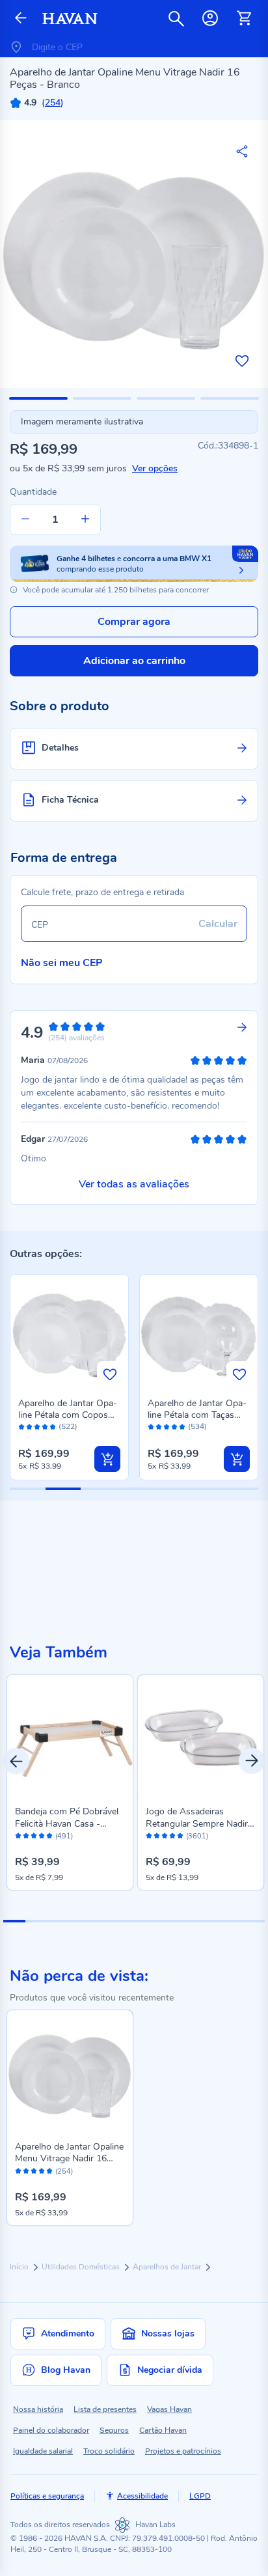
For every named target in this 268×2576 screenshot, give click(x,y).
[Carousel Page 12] (254, 1921)
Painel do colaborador (51, 2430)
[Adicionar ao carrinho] (107, 1459)
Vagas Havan (169, 2409)
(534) (197, 1427)
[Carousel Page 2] (36, 1921)
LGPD (200, 2496)
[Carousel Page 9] (189, 1921)
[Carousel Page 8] (167, 1921)
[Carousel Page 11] (232, 1921)
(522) (68, 1427)
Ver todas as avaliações (134, 1184)
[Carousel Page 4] (80, 1921)
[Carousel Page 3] (58, 1921)
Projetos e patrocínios (183, 2451)
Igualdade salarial (43, 2451)
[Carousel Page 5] (101, 1921)
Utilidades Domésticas (82, 2267)
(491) (64, 1836)
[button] (38, 398)
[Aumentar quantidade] (85, 519)
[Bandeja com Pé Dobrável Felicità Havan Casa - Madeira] (70, 1738)
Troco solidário (109, 2451)
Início (20, 2267)
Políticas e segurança (47, 2496)
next (252, 1761)
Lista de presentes (105, 2409)
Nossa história (38, 2409)
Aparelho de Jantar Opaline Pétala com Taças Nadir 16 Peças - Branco (197, 1415)
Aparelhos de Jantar (168, 2267)
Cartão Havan (163, 2430)
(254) (64, 2172)
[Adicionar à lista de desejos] (242, 361)
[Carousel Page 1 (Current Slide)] (14, 1921)
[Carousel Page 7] (145, 1921)
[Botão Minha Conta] (210, 18)
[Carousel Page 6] (124, 1921)
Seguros (114, 2430)
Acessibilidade (142, 2496)
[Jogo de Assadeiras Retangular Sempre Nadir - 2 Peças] (201, 1738)
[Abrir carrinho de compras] (244, 18)
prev (16, 1761)
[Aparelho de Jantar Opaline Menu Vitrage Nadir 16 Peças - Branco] (70, 2073)
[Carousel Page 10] (211, 1921)
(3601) (197, 1836)
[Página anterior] (21, 19)
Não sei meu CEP (62, 963)
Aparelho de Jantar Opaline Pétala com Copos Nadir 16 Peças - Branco (68, 1415)
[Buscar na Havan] (176, 18)
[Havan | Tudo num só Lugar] (70, 19)
